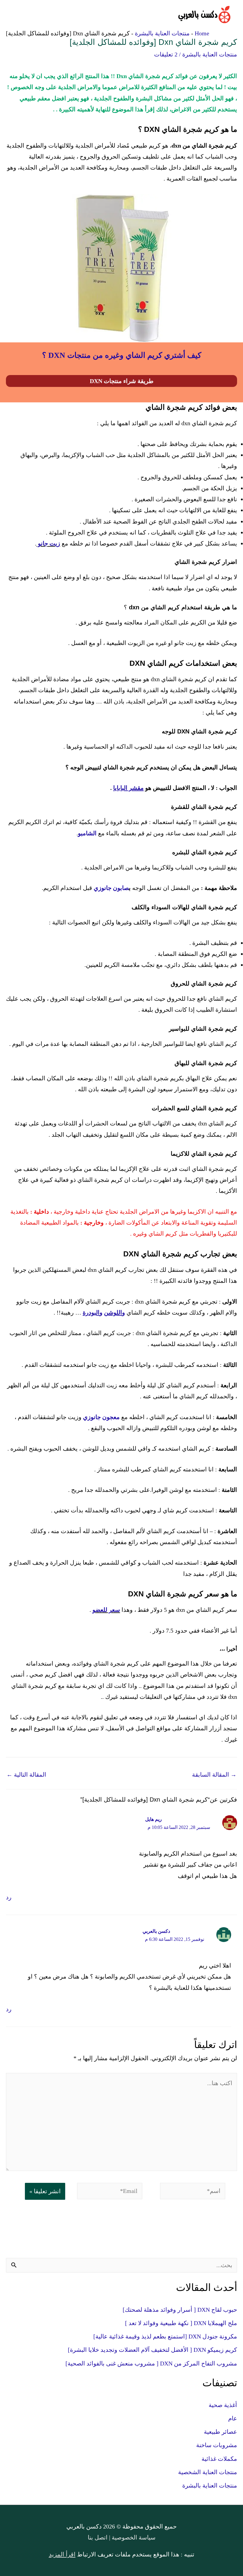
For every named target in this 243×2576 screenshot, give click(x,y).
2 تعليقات (166, 54)
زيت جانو (48, 543)
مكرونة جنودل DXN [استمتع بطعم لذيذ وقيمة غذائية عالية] (165, 2336)
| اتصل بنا (99, 2537)
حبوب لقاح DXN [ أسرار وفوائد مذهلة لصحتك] (180, 2310)
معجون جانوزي (101, 1417)
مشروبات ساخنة (217, 2445)
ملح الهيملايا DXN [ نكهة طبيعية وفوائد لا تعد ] (181, 2323)
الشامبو (87, 833)
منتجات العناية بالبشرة (162, 33)
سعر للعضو (106, 1610)
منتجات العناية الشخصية (208, 2472)
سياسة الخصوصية (133, 2537)
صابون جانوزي (111, 888)
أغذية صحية (223, 2405)
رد (9, 1897)
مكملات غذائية (219, 2459)
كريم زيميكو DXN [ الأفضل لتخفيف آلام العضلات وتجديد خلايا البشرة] (152, 2350)
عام (233, 2418)
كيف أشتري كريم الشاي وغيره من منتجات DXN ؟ (122, 355)
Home (202, 33)
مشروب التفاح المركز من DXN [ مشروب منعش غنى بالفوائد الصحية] (151, 2363)
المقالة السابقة (214, 1775)
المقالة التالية (26, 1775)
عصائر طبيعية (220, 2432)
